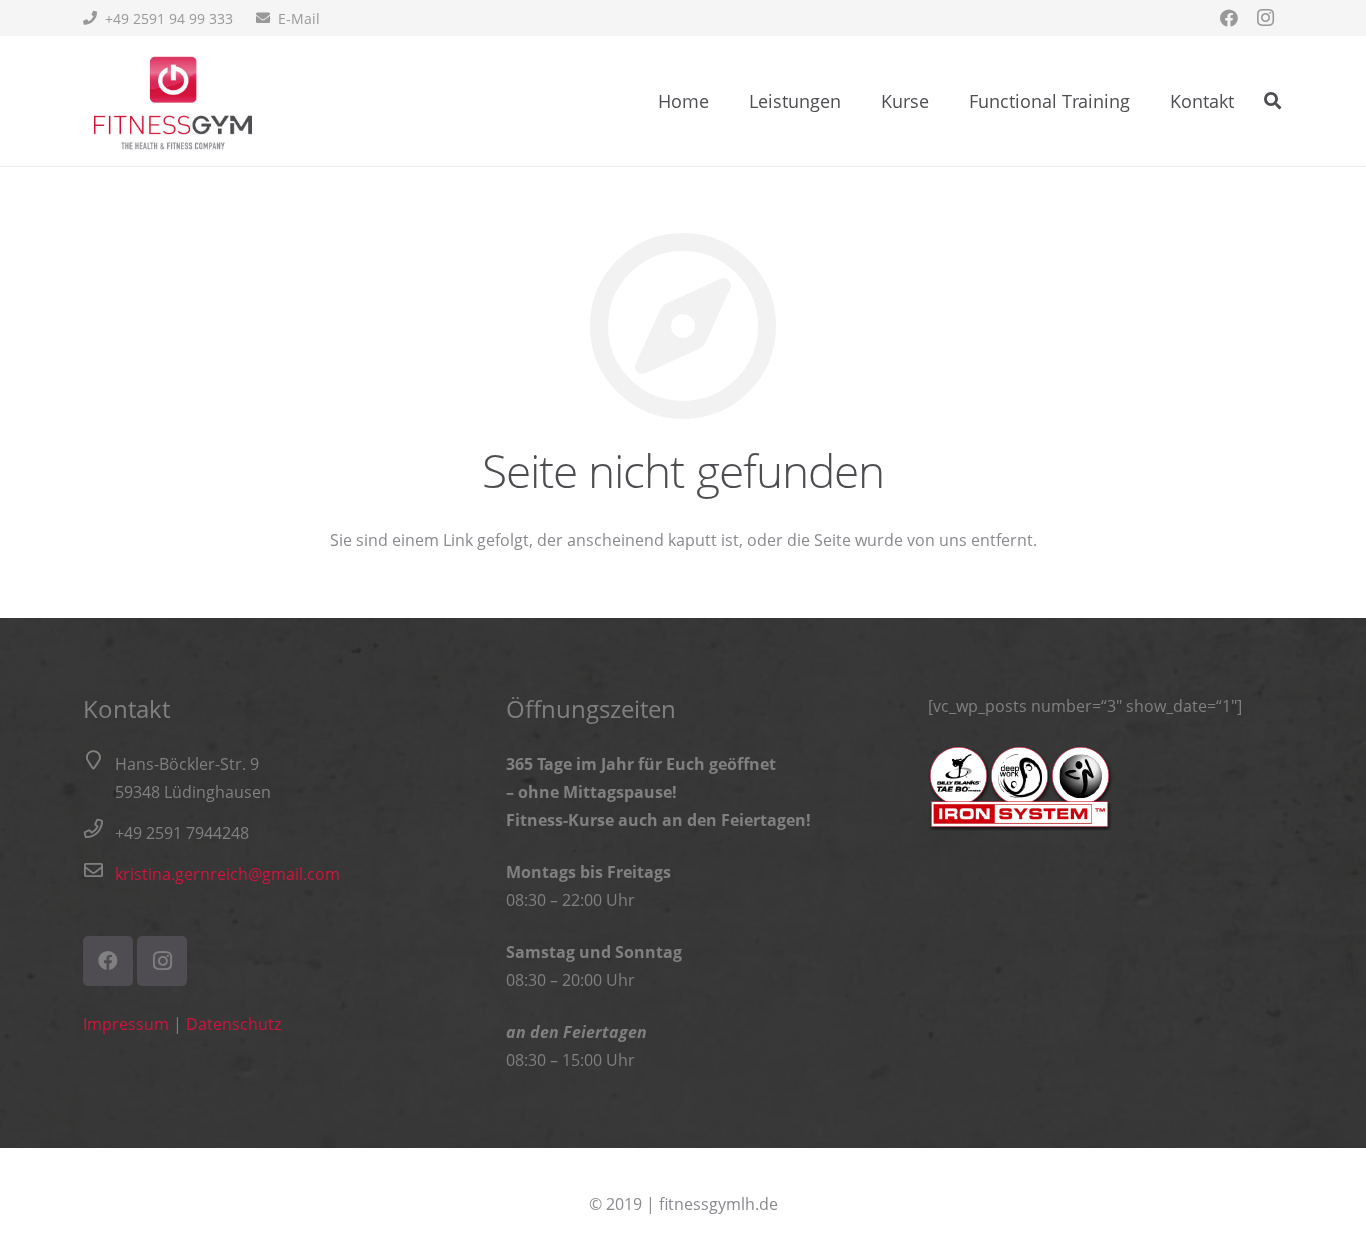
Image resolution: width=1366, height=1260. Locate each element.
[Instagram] (1265, 18)
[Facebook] (1229, 18)
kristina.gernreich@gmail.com (227, 874)
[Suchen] (1272, 101)
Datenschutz (233, 1024)
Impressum (126, 1024)
